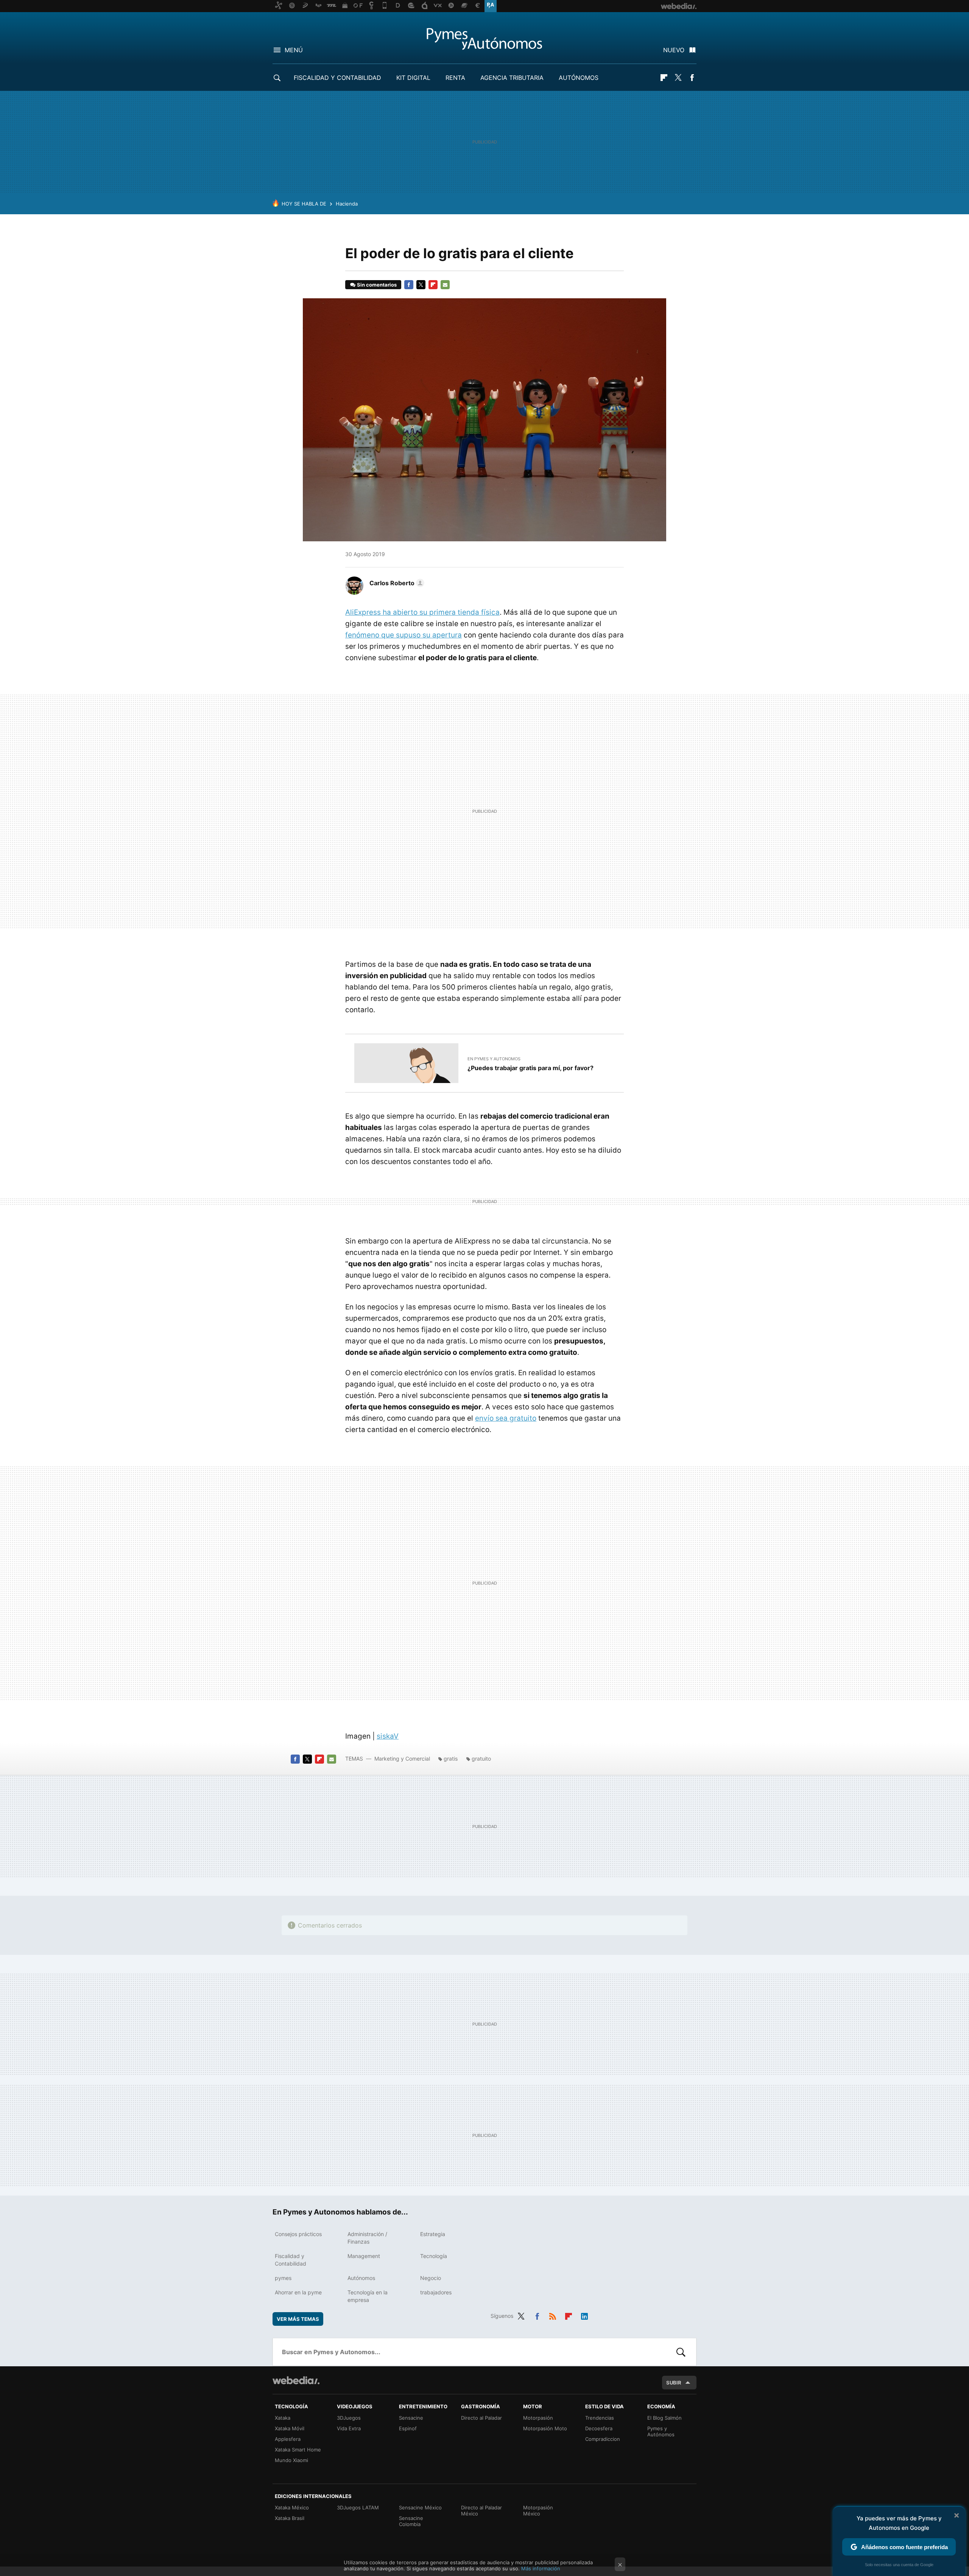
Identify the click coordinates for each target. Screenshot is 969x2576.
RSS (553, 2315)
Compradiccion (603, 2439)
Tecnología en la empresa (368, 2296)
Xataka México (292, 2507)
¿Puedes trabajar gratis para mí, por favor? (530, 1068)
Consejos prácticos (298, 2234)
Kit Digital (413, 78)
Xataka (283, 2418)
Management (364, 2256)
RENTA (455, 78)
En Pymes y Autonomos (494, 1059)
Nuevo (674, 50)
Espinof (408, 2428)
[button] (396, 583)
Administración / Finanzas (367, 2238)
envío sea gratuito (506, 1418)
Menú (294, 50)
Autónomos (579, 78)
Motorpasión (538, 2418)
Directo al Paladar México (481, 2511)
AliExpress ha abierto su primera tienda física (422, 612)
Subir (674, 2383)
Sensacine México (420, 2507)
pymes (283, 2278)
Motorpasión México (538, 2511)
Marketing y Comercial (402, 1759)
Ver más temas (298, 2319)
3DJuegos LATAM (358, 2507)
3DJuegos (349, 2418)
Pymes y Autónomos (661, 2431)
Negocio (431, 2278)
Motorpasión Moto (545, 2428)
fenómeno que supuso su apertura (403, 635)
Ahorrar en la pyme (298, 2292)
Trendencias (600, 2418)
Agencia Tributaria (512, 78)
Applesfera (288, 2439)
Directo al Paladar (481, 2418)
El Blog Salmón (664, 2418)
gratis (451, 1759)
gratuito (481, 1759)
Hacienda (347, 204)
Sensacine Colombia (411, 2521)
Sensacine (411, 2418)
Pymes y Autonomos (484, 39)
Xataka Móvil (290, 2428)
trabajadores (436, 2292)
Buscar (681, 2352)
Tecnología (434, 2256)
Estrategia (433, 2234)
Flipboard (664, 78)
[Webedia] (296, 2380)
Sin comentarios (377, 285)
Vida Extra (349, 2428)
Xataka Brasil (290, 2518)
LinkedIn (584, 2315)
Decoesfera (599, 2428)
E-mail (445, 285)
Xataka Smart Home (298, 2450)
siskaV (388, 1736)
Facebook (692, 78)
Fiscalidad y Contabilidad (337, 78)
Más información (541, 2568)
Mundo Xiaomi (291, 2460)
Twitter (678, 78)
